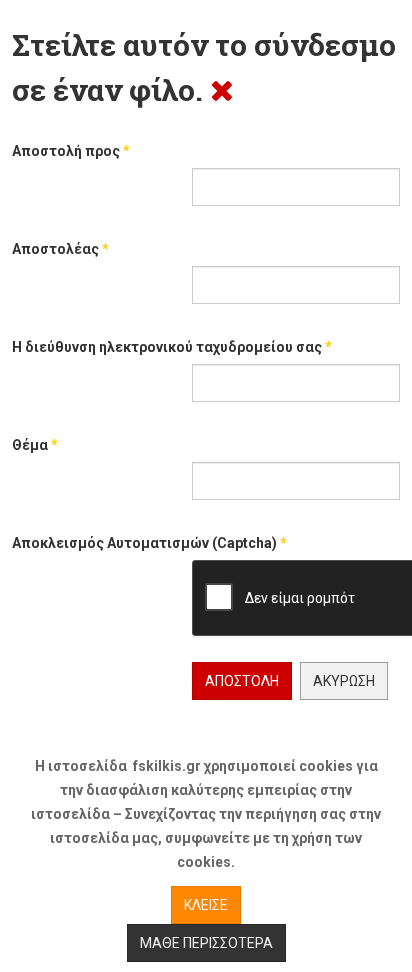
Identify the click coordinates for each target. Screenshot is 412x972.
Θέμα (35, 445)
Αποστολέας (60, 249)
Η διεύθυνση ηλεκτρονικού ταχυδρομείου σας (172, 347)
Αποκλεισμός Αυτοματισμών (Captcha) (149, 543)
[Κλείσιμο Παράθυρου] (222, 89)
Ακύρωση (344, 681)
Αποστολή (242, 681)
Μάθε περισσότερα (206, 943)
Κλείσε (206, 905)
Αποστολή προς (71, 151)
